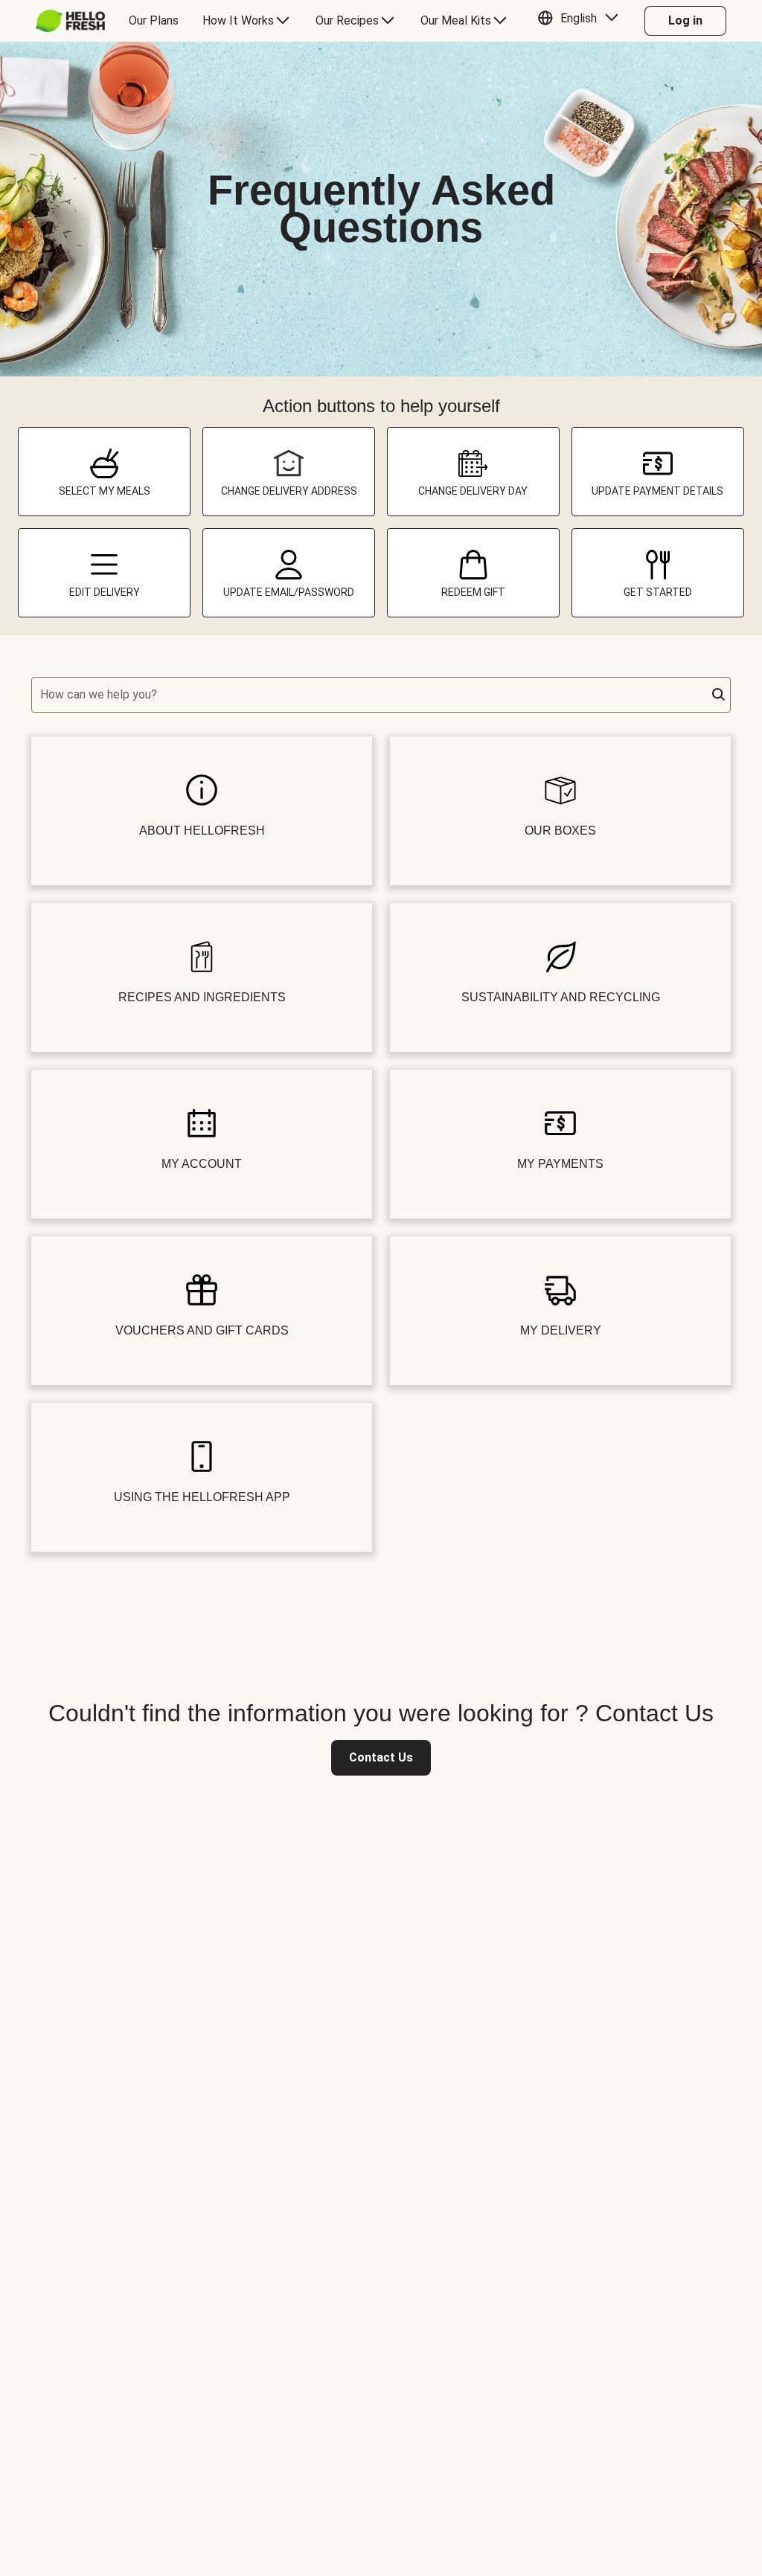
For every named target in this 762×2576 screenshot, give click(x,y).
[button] (582, 21)
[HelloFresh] (70, 21)
